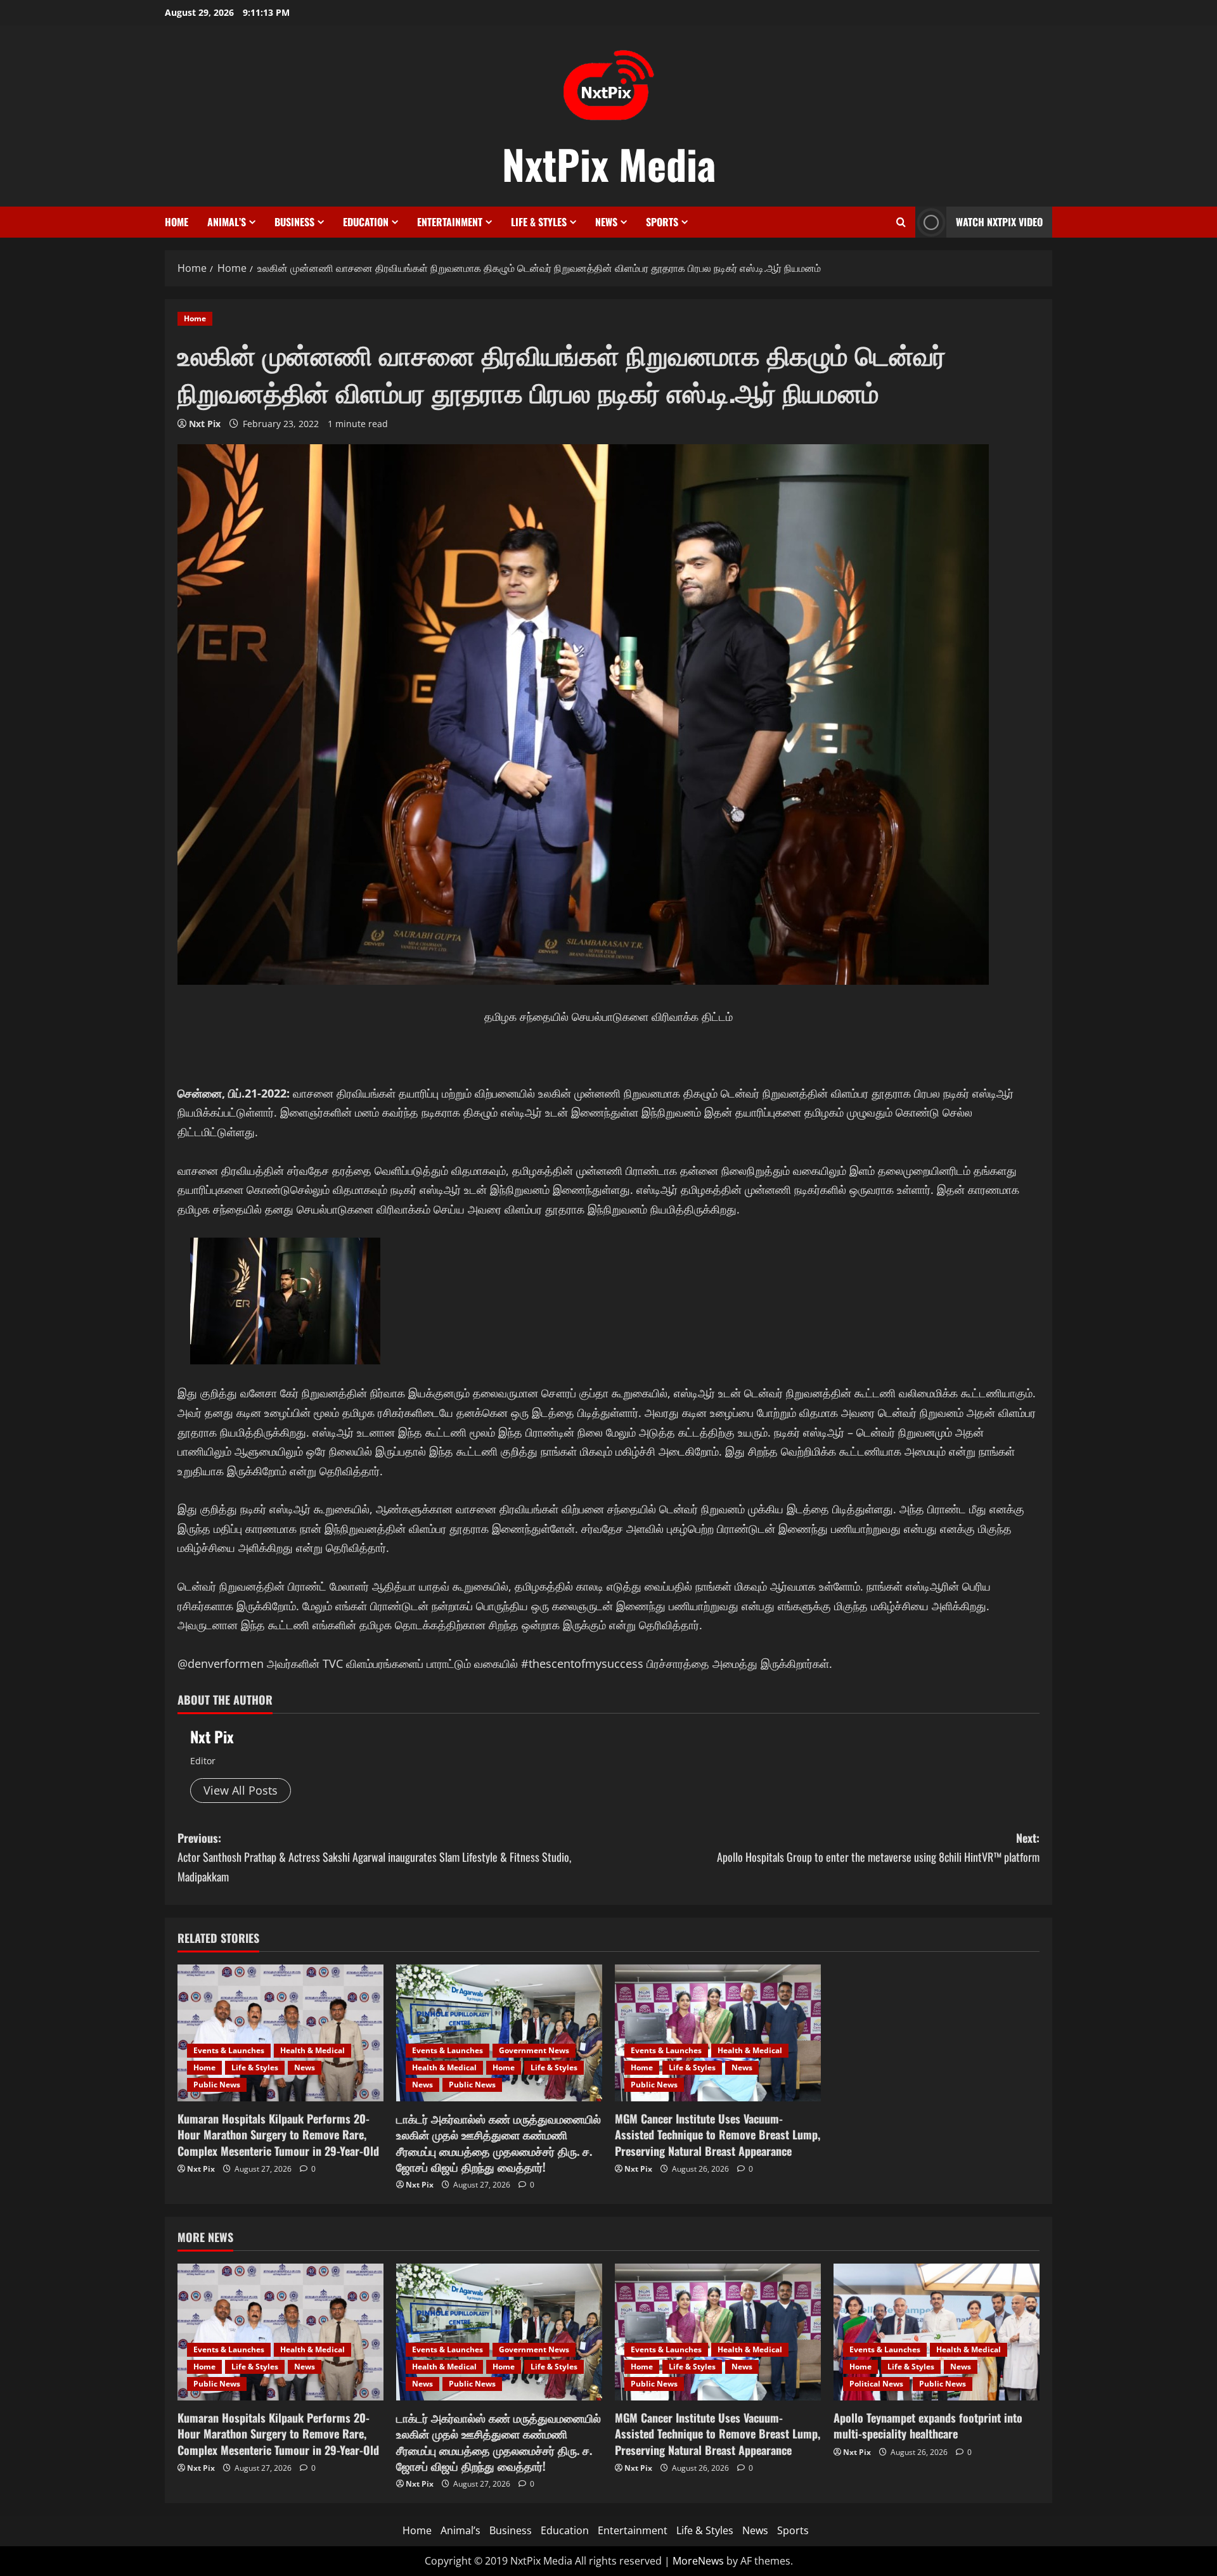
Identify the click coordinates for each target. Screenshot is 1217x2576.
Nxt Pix (205, 424)
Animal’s (227, 222)
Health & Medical (312, 2050)
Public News (217, 2085)
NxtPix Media (609, 163)
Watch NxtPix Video (999, 222)
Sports (662, 222)
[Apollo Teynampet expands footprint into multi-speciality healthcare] (937, 2332)
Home (177, 222)
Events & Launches (229, 2050)
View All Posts (241, 1790)
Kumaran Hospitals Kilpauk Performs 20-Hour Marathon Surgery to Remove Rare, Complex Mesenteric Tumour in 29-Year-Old (278, 2134)
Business (294, 222)
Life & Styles (539, 222)
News (606, 222)
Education (366, 222)
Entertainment (450, 222)
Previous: (374, 1857)
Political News (876, 2384)
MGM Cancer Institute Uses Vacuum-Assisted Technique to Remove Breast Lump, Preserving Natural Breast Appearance (718, 2134)
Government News (534, 2050)
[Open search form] (901, 222)
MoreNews (698, 2561)
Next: (878, 1848)
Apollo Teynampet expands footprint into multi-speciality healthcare (928, 2425)
